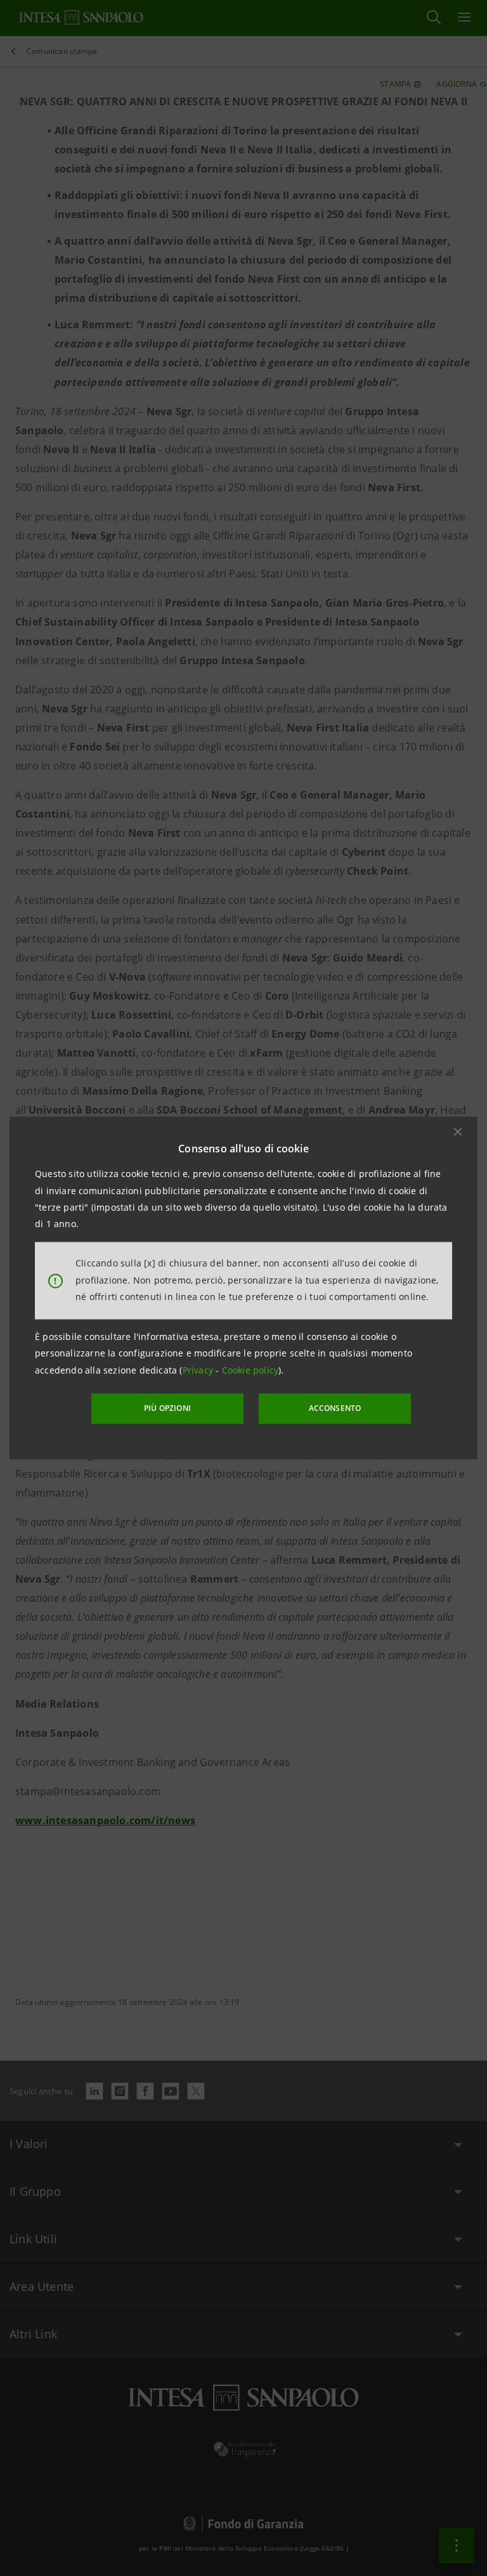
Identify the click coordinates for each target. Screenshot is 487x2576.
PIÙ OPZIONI (167, 1408)
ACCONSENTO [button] (335, 1408)
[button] (458, 1131)
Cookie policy (250, 1370)
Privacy (199, 1370)
